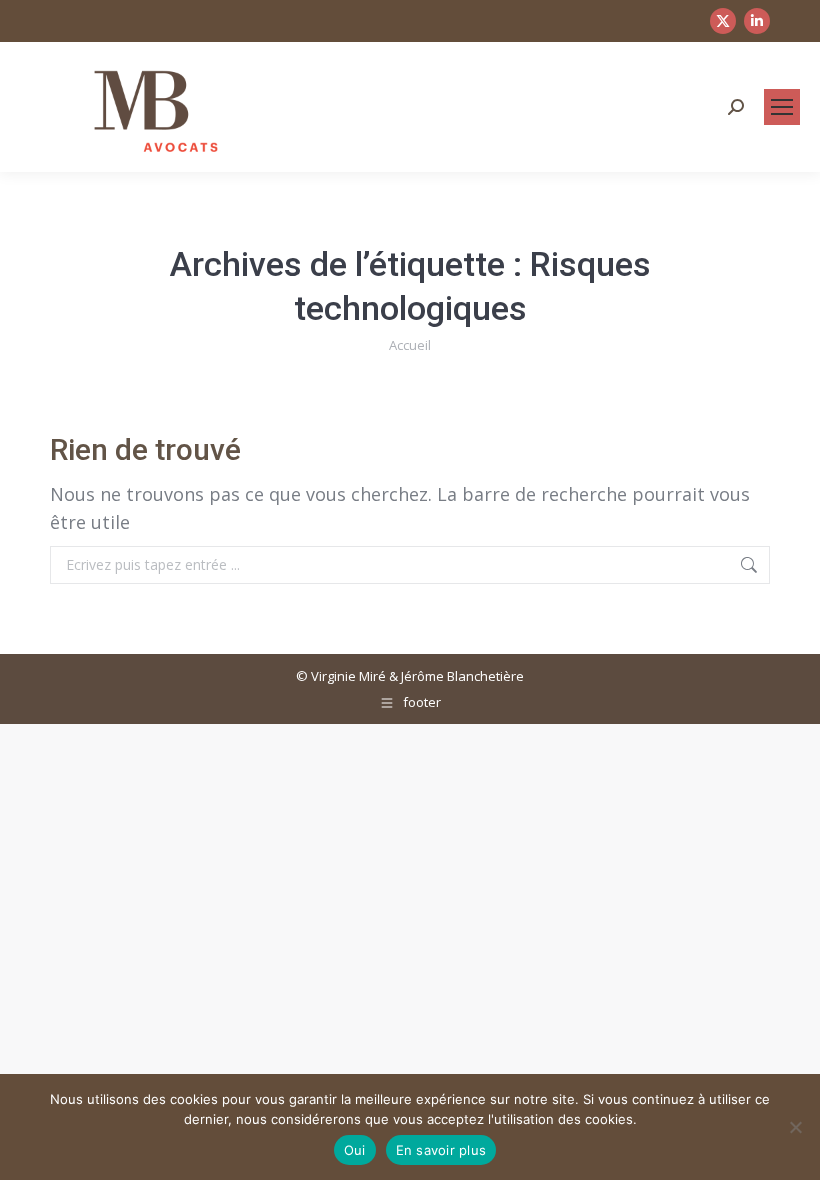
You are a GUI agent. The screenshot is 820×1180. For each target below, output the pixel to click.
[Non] (795, 1127)
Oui (355, 1150)
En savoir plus (441, 1150)
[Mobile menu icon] (782, 107)
